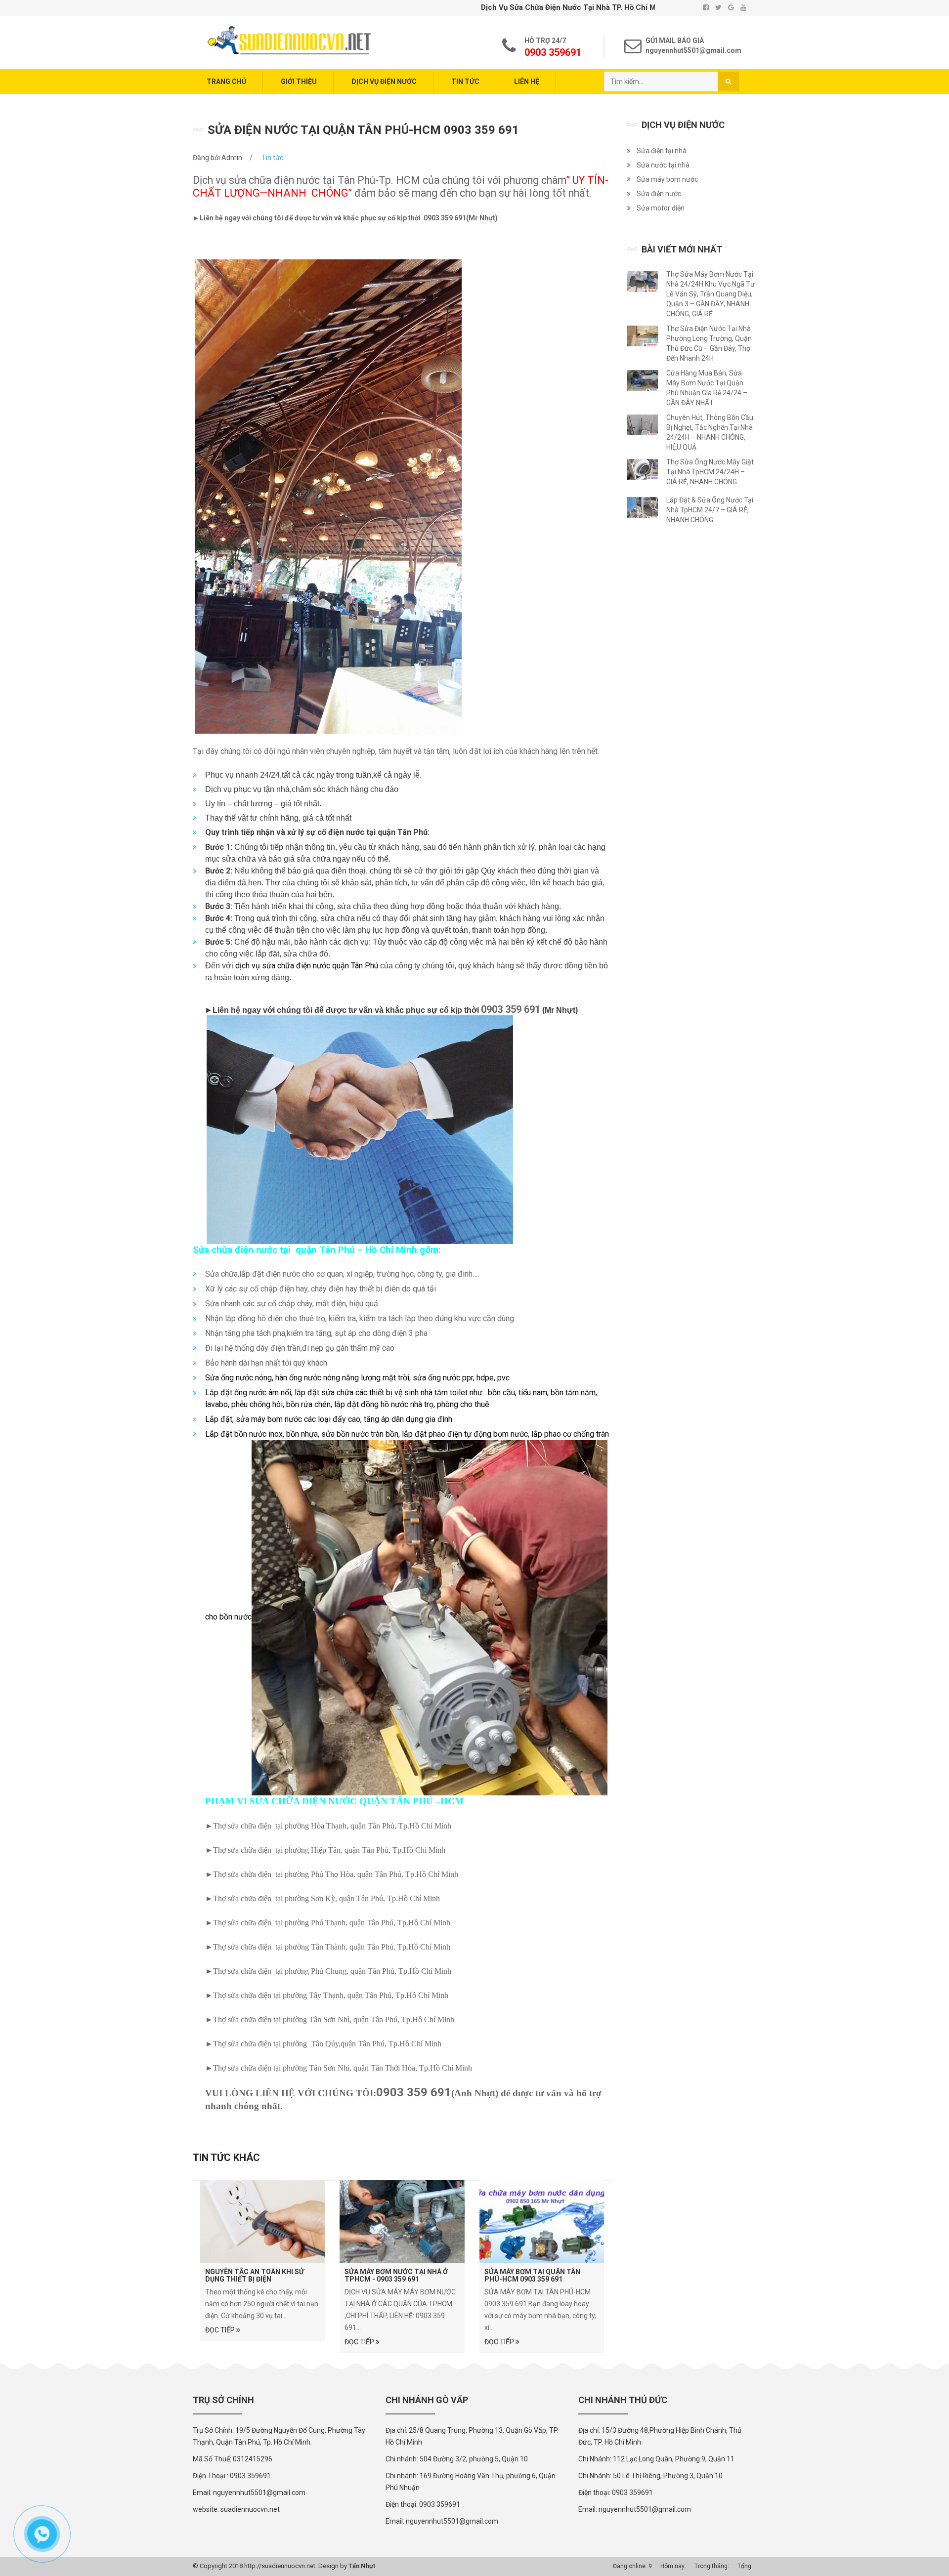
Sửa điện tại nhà (662, 151)
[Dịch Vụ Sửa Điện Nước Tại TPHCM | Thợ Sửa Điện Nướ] (289, 40)
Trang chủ (226, 82)
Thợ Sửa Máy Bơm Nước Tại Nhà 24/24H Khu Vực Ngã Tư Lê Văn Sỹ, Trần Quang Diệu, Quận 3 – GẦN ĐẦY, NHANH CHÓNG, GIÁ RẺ (711, 294)
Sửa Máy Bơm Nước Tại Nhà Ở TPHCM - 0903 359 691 (396, 2275)
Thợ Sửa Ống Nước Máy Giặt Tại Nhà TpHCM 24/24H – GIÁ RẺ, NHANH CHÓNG (710, 472)
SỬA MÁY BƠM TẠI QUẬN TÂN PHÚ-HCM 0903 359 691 (532, 2275)
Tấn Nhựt (362, 2566)
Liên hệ (527, 82)
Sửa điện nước (659, 194)
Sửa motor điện (661, 208)
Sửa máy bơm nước (667, 179)
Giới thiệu (299, 82)
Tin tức (465, 82)
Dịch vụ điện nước (384, 82)
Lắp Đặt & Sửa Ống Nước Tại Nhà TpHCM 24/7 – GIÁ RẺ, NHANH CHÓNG (710, 510)
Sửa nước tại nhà (663, 165)
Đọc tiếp (221, 2330)
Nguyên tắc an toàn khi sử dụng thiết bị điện (255, 2275)
